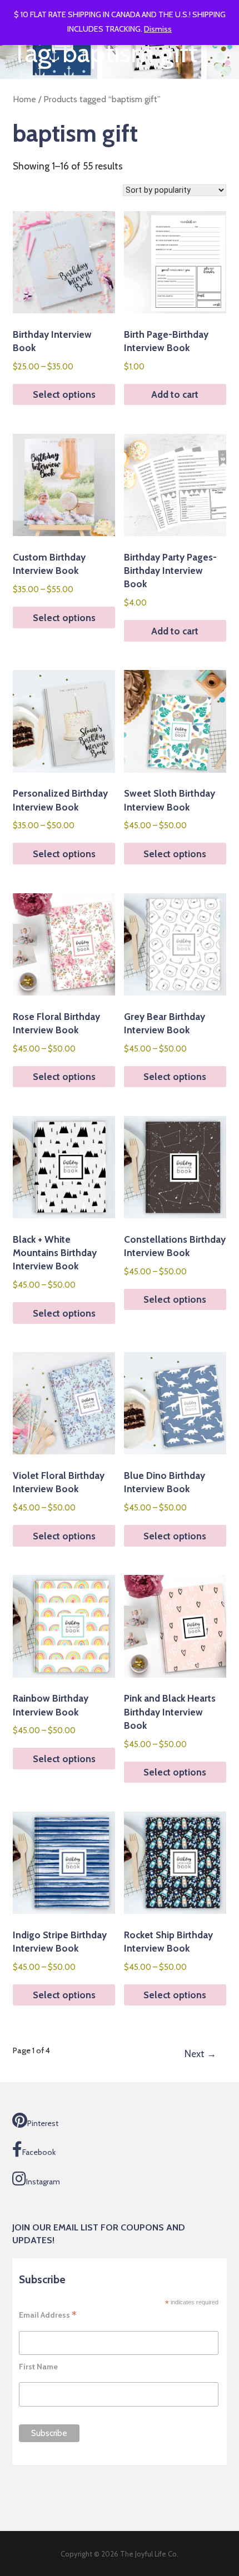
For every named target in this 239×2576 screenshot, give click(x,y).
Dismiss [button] (158, 29)
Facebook (39, 2152)
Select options (64, 394)
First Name (38, 2367)
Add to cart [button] (175, 394)
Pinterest (43, 2123)
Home (24, 99)
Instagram (43, 2182)
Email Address (48, 2315)
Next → (200, 2054)
